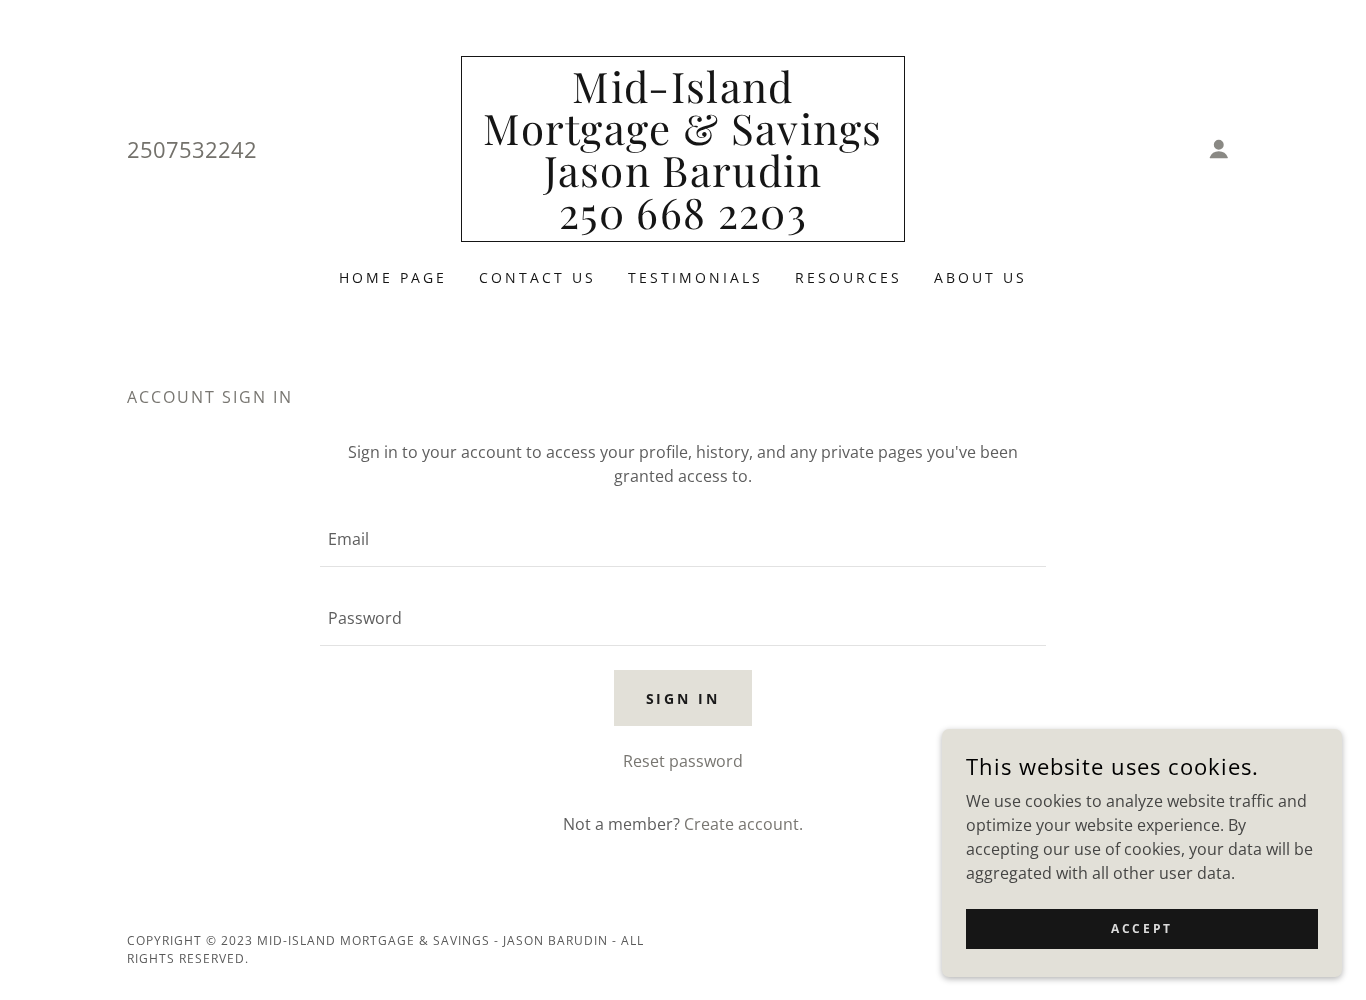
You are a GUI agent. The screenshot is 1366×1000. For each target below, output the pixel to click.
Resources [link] (848, 277)
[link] (683, 223)
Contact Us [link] (537, 277)
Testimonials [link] (695, 277)
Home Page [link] (393, 277)
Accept (1141, 928)
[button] (1219, 149)
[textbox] (682, 539)
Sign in (683, 698)
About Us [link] (980, 277)
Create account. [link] (743, 824)
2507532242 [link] (192, 149)
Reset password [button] (683, 761)
